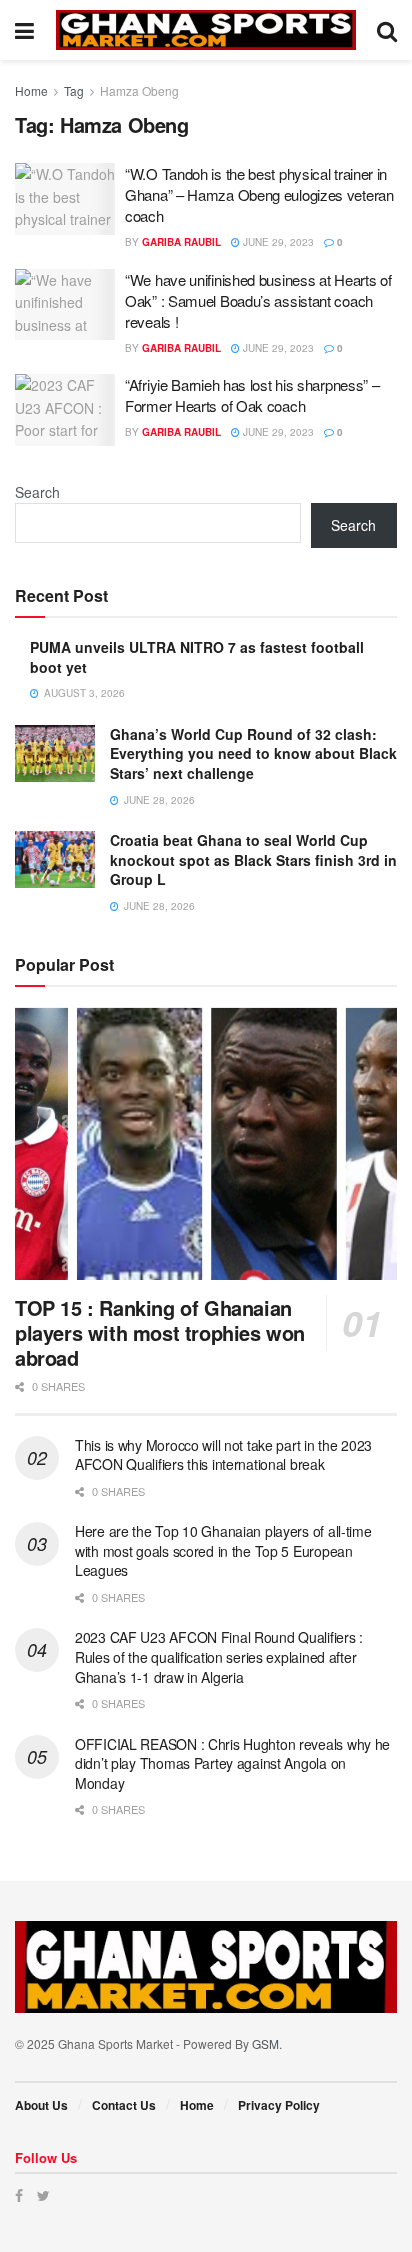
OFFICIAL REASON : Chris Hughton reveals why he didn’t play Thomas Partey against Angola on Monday (232, 1763)
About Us (41, 2105)
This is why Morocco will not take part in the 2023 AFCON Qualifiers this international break (223, 1455)
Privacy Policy (279, 2105)
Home (31, 90)
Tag (74, 90)
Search (37, 492)
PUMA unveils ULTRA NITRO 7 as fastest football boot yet (197, 657)
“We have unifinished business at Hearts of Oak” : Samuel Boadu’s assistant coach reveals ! (258, 300)
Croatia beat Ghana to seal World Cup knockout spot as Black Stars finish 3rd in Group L (253, 859)
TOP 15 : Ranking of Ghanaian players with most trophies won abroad (160, 1332)
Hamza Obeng (139, 90)
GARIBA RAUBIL (181, 242)
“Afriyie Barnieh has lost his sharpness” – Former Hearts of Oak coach (252, 395)
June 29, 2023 (277, 242)
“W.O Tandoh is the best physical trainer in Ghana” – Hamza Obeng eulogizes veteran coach (259, 194)
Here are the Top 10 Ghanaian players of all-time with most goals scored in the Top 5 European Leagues (223, 1550)
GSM (265, 2043)
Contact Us (124, 2105)
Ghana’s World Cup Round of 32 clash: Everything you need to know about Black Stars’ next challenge (253, 753)
